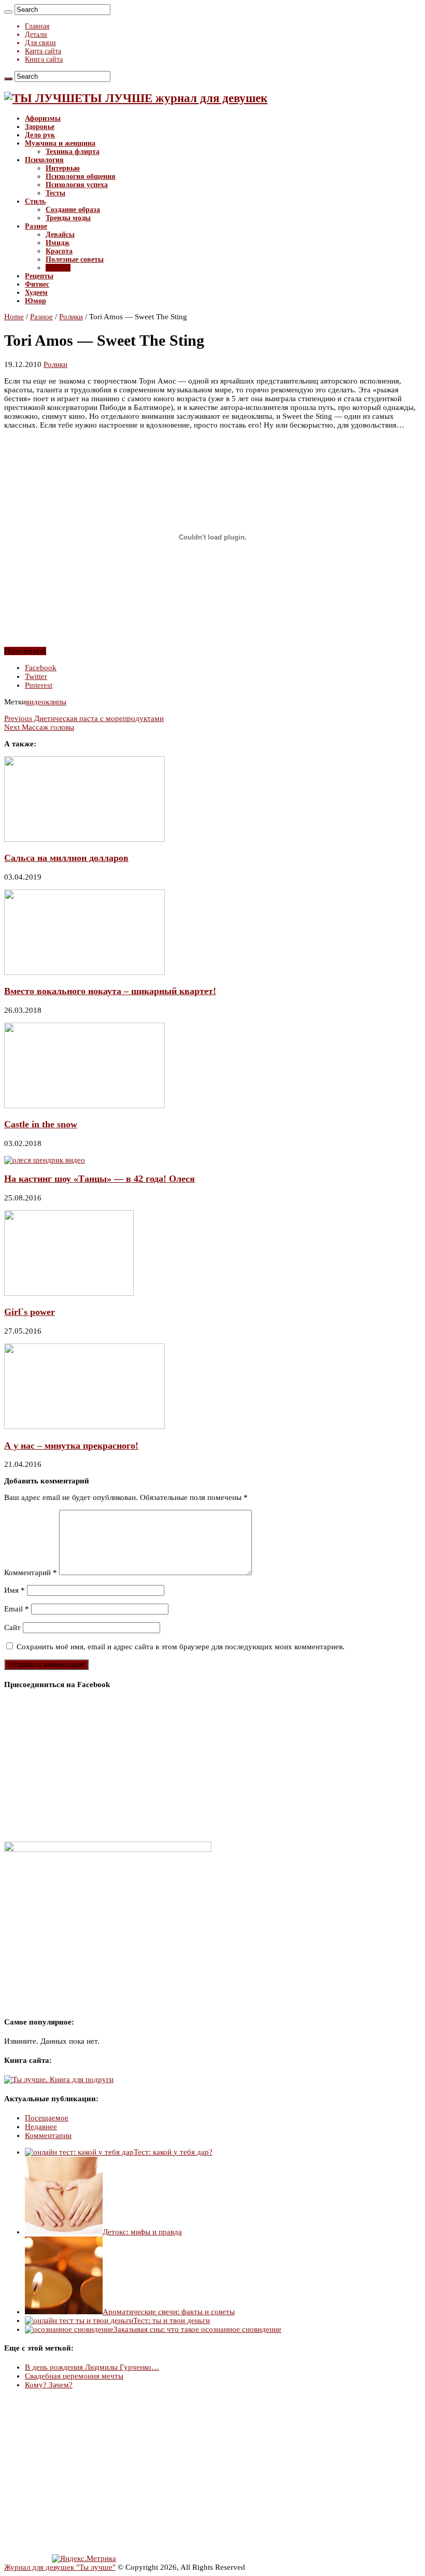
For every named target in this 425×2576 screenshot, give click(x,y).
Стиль (35, 201)
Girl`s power (30, 1312)
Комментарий (31, 1573)
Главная (37, 26)
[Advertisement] (212, 2472)
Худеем (36, 293)
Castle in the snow (41, 1124)
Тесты (55, 193)
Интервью (63, 168)
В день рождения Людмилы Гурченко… (92, 2367)
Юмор (36, 301)
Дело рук (40, 135)
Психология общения (81, 176)
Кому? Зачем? (49, 2385)
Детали (36, 34)
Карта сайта (43, 51)
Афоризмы (43, 118)
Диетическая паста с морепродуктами (84, 718)
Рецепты (39, 276)
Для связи (40, 43)
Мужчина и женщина (60, 143)
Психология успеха (77, 185)
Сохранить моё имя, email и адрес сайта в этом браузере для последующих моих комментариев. (181, 1647)
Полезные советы (75, 259)
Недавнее (41, 2127)
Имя (15, 1590)
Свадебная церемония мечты (74, 2376)
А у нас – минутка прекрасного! (71, 1446)
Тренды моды (68, 218)
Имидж (58, 243)
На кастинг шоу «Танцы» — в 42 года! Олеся (100, 1179)
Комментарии (48, 2135)
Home (14, 317)
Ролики (58, 268)
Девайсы (60, 235)
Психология (44, 160)
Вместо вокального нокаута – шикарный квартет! (110, 991)
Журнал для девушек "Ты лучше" (60, 2567)
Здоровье (40, 127)
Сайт (12, 1627)
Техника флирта (73, 152)
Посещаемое (47, 2118)
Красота (59, 251)
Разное (36, 226)
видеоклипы (46, 702)
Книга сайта (44, 59)
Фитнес (37, 284)
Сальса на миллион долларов (66, 858)
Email (17, 1609)
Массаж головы (39, 727)
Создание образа (73, 210)
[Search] (8, 12)
